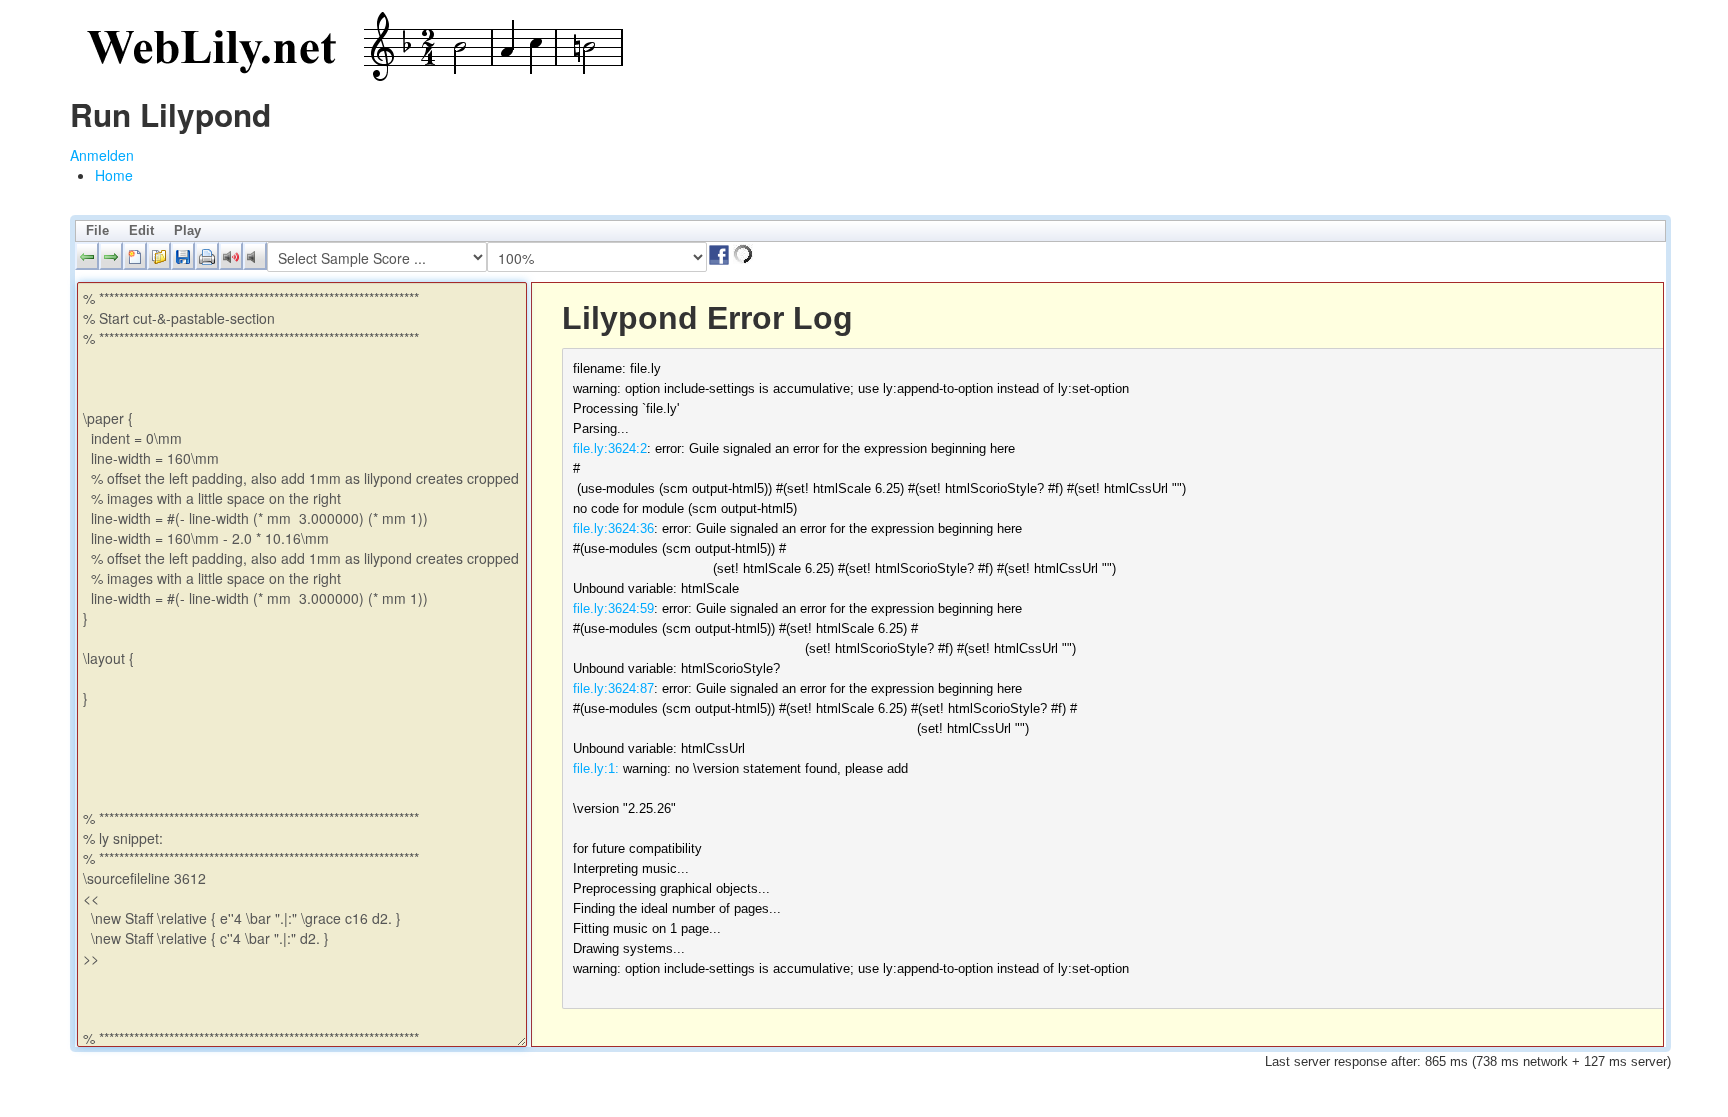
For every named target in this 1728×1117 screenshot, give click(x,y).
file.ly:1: (596, 768)
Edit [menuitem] (141, 230)
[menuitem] (114, 175)
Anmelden (102, 155)
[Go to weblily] (350, 47)
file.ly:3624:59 (613, 608)
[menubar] (870, 231)
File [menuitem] (97, 230)
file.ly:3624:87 (613, 688)
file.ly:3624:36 (613, 528)
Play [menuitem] (187, 230)
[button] (87, 256)
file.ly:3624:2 (610, 448)
